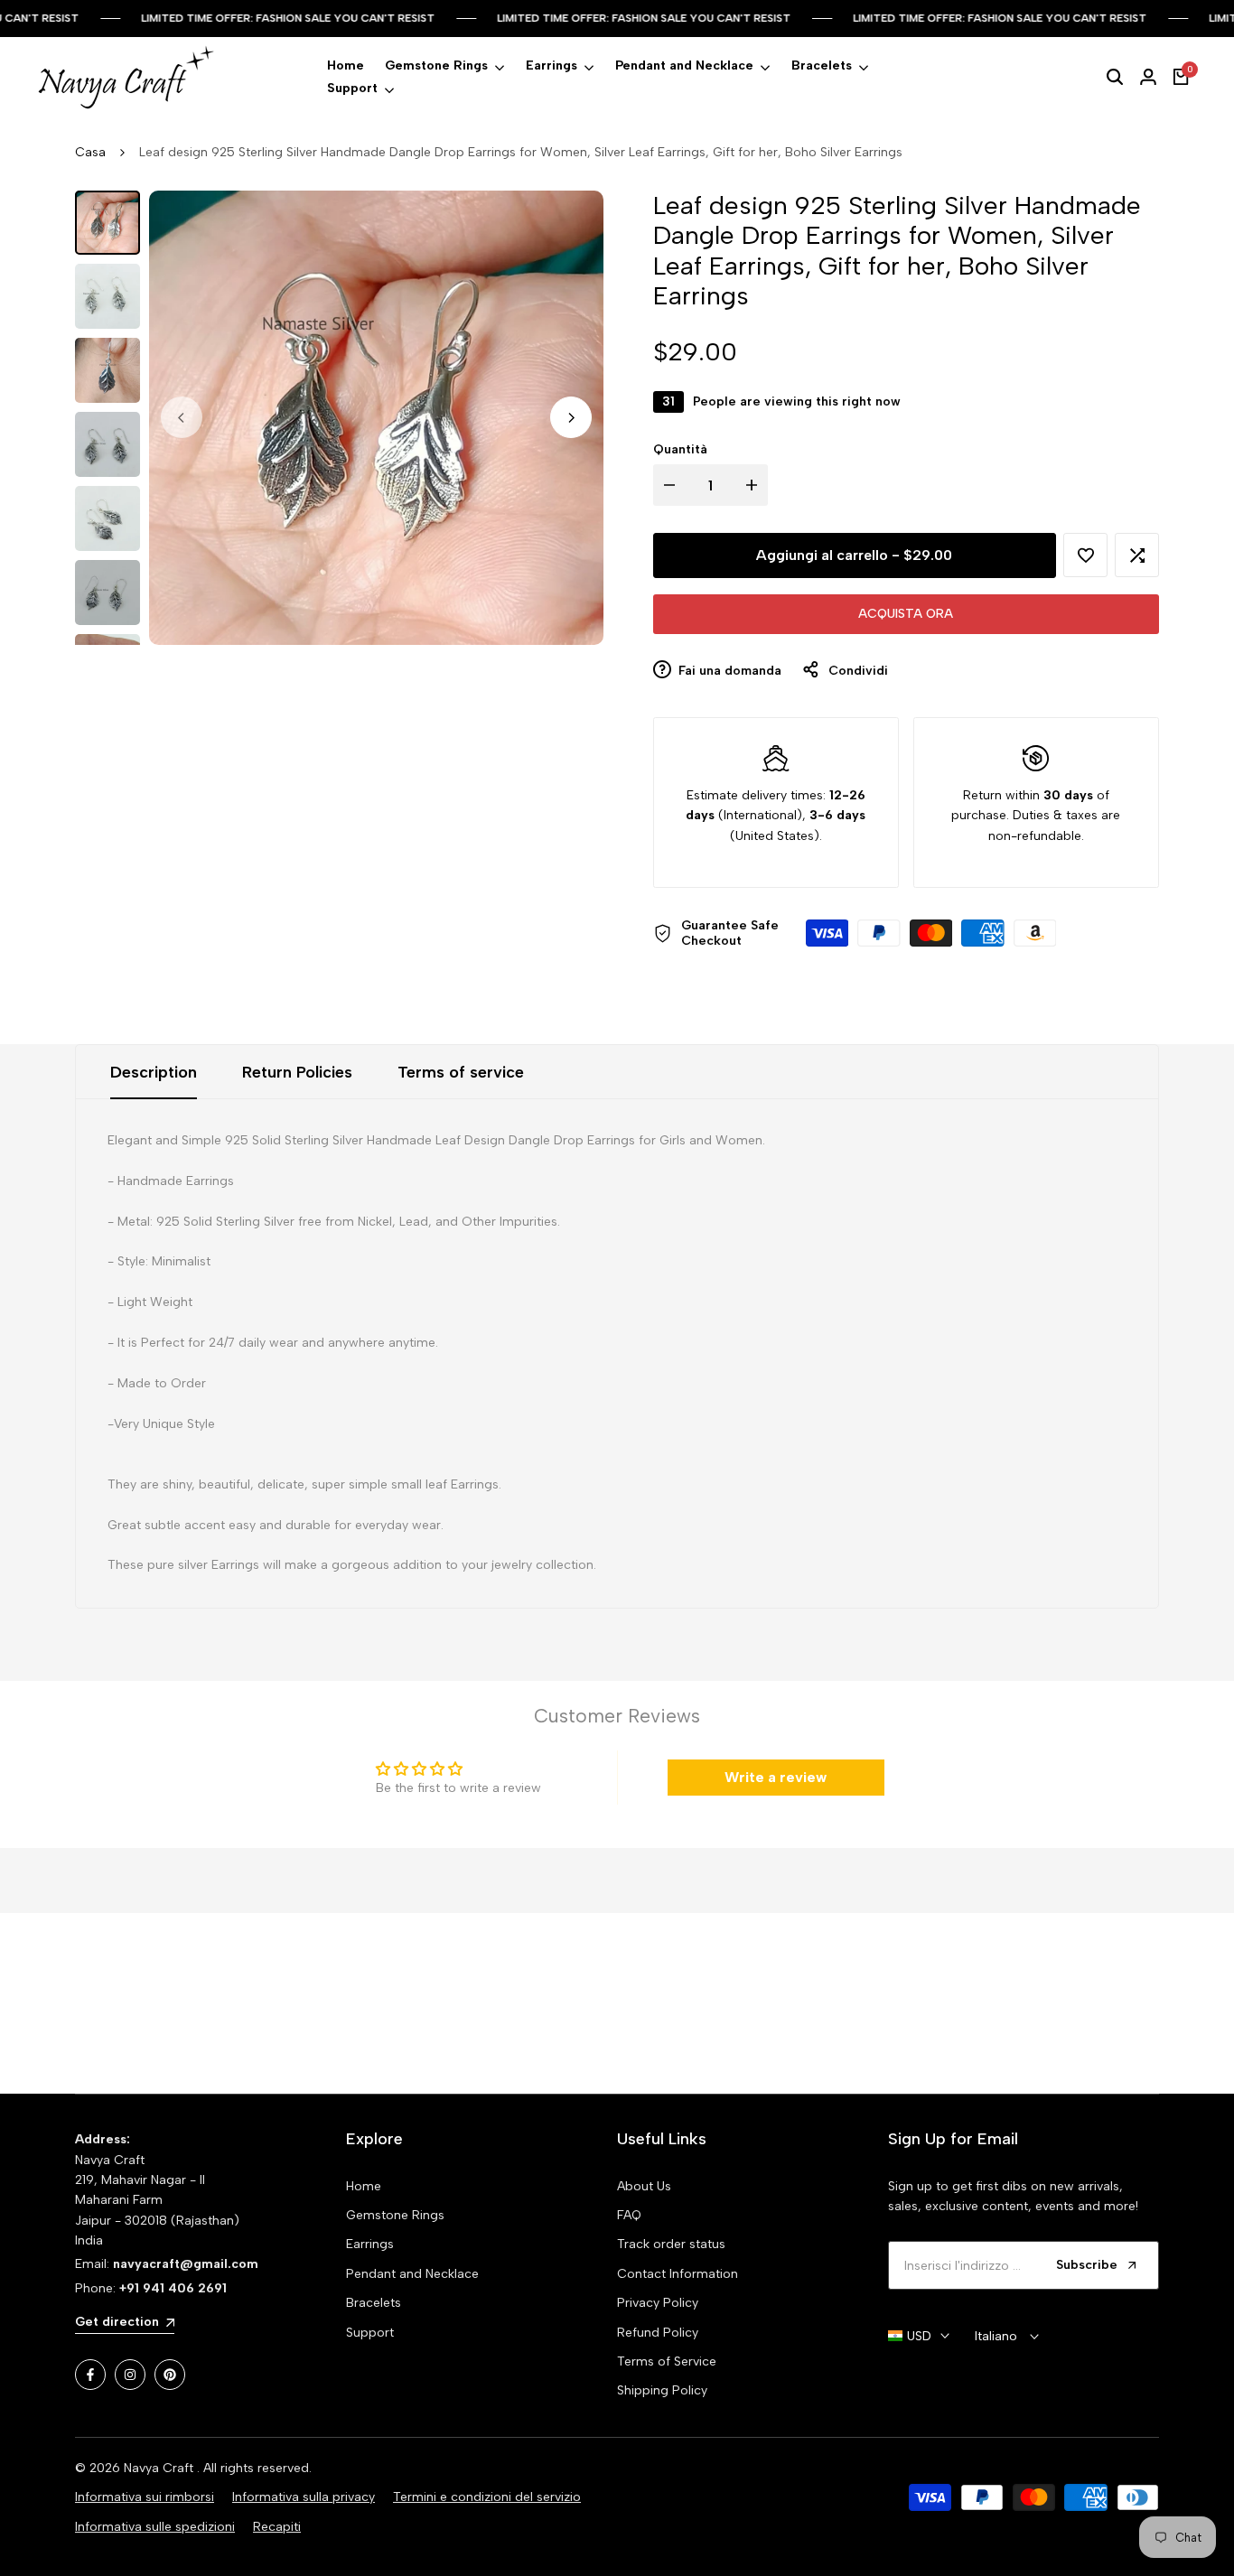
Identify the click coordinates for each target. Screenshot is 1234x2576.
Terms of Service (667, 2361)
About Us (644, 2186)
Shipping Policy (662, 2390)
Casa (90, 152)
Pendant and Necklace (412, 2274)
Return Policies (297, 1072)
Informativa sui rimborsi (145, 2497)
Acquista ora (906, 614)
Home (364, 2186)
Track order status (671, 2244)
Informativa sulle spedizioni (155, 2527)
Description (154, 1072)
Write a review (776, 1777)
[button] (1085, 555)
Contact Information (678, 2274)
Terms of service (461, 1072)
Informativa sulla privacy (304, 2497)
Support (370, 2333)
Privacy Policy (658, 2303)
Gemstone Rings (395, 2215)
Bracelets (374, 2303)
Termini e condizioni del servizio (487, 2497)
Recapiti (277, 2527)
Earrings (370, 2244)
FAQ (629, 2215)
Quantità (680, 449)
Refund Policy (658, 2333)
